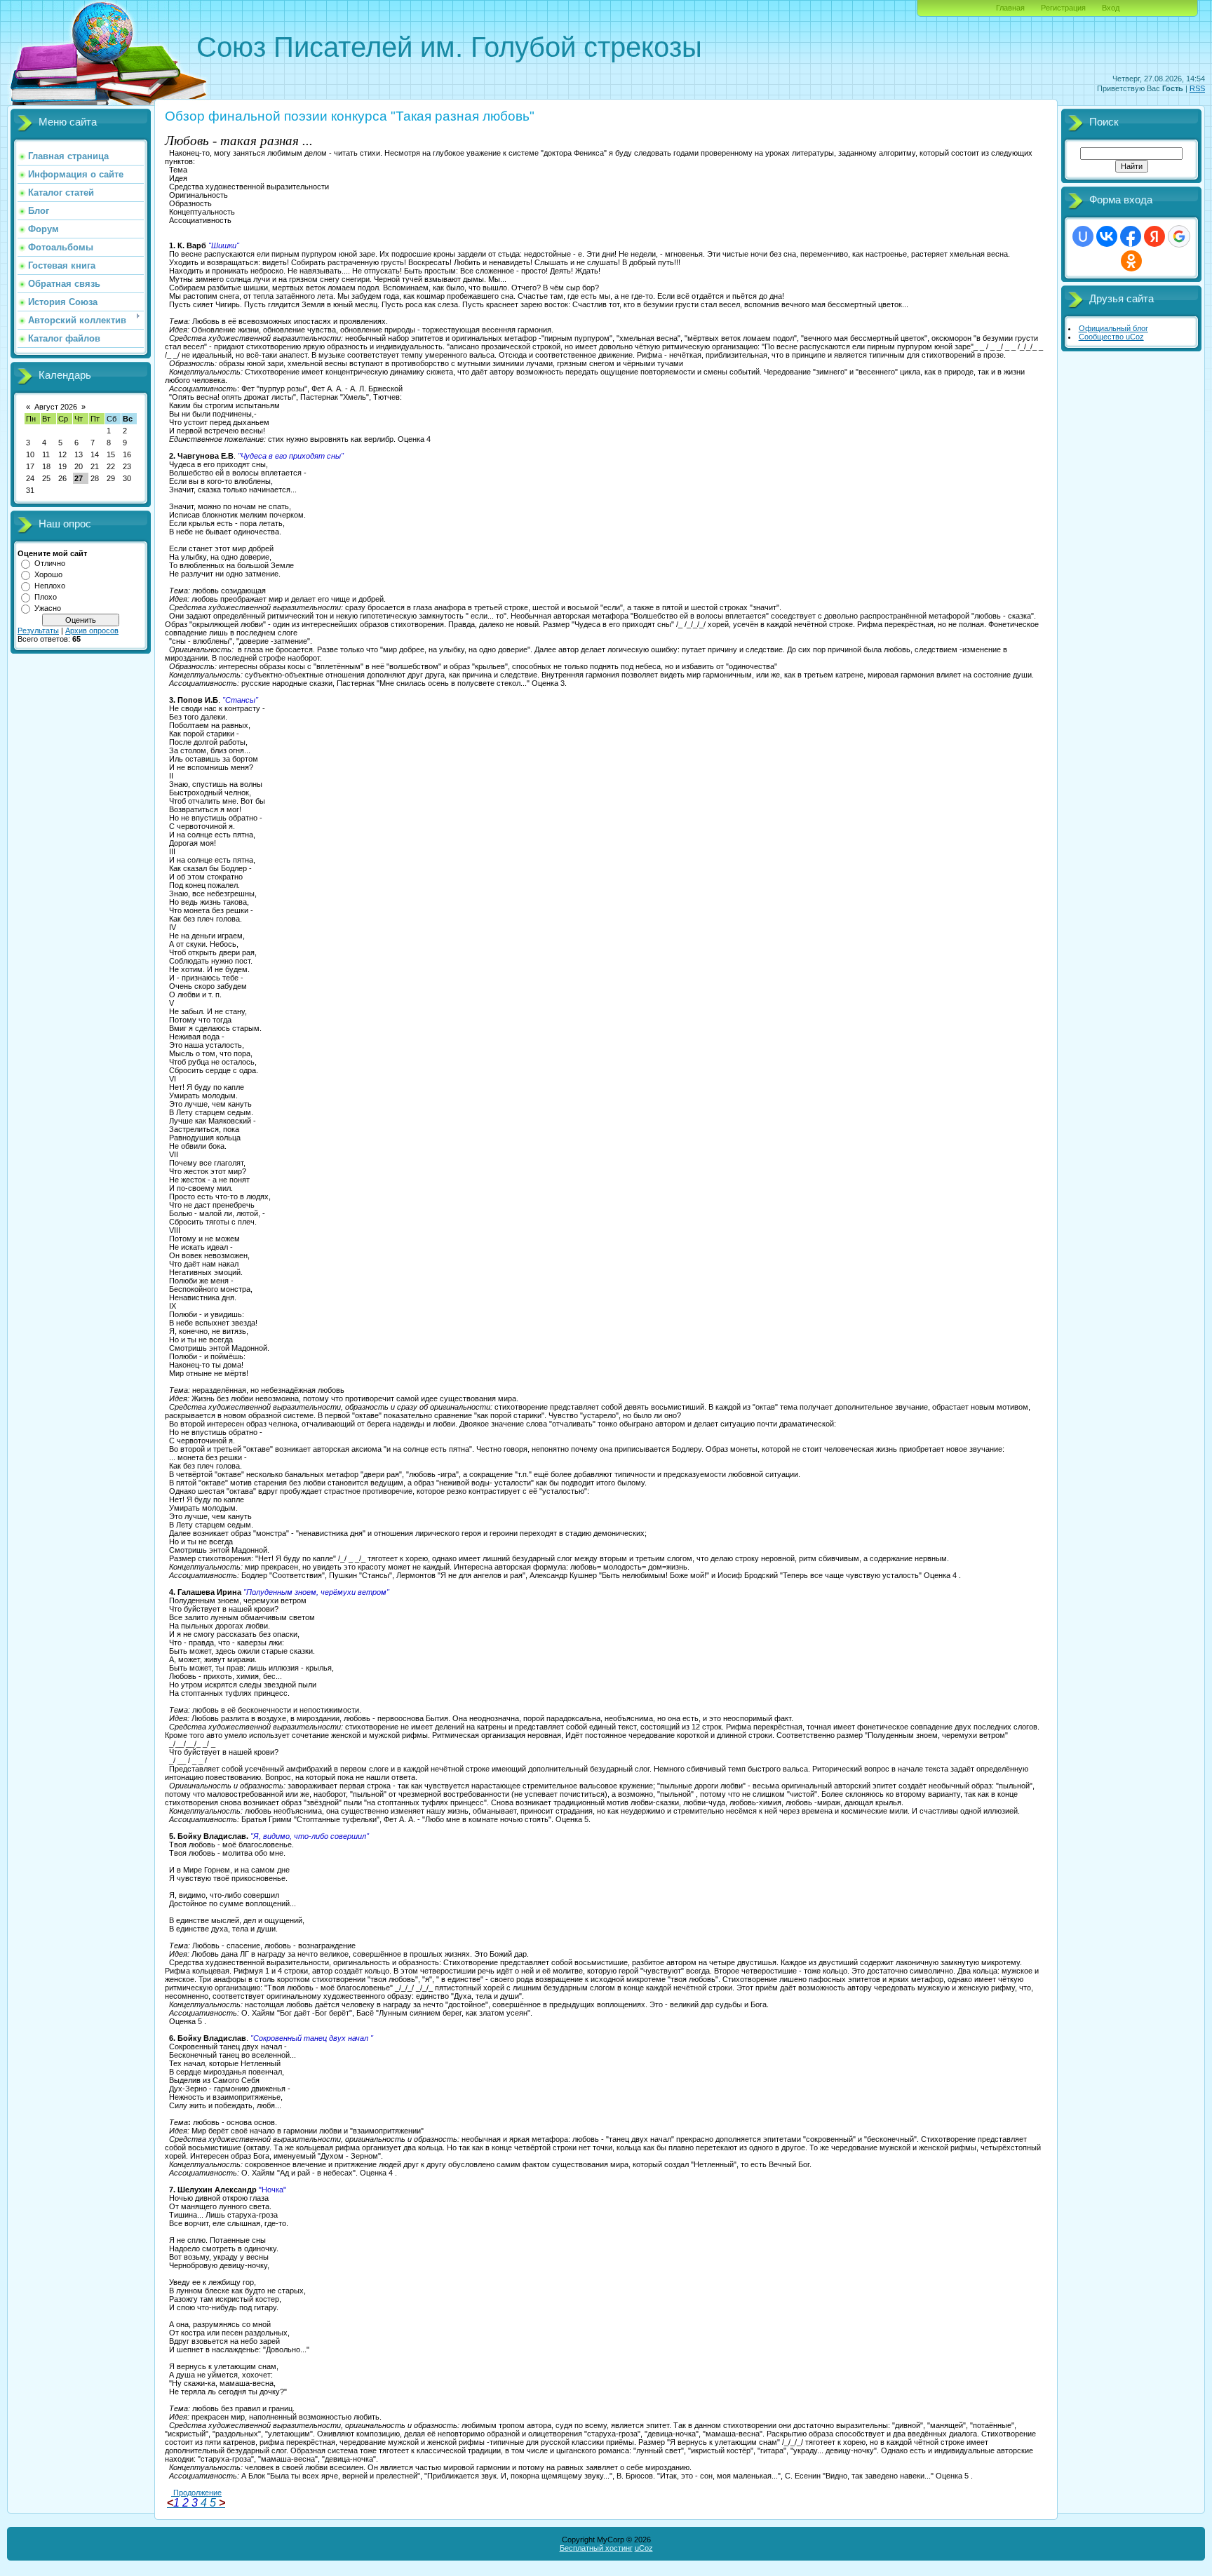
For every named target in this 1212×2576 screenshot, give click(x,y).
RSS (1197, 88)
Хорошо (48, 574)
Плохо (46, 597)
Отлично (50, 563)
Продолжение (196, 2493)
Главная (1010, 8)
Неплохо (50, 586)
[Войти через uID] (1083, 236)
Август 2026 (56, 407)
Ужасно (48, 608)
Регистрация (1063, 8)
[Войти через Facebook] (1131, 236)
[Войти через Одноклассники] (1131, 261)
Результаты (38, 630)
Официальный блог (1113, 328)
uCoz (644, 2548)
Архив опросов (92, 630)
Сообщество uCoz (1111, 337)
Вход (1111, 8)
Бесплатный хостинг (596, 2548)
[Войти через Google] (1179, 236)
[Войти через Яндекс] (1154, 236)
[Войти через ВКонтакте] (1107, 236)
